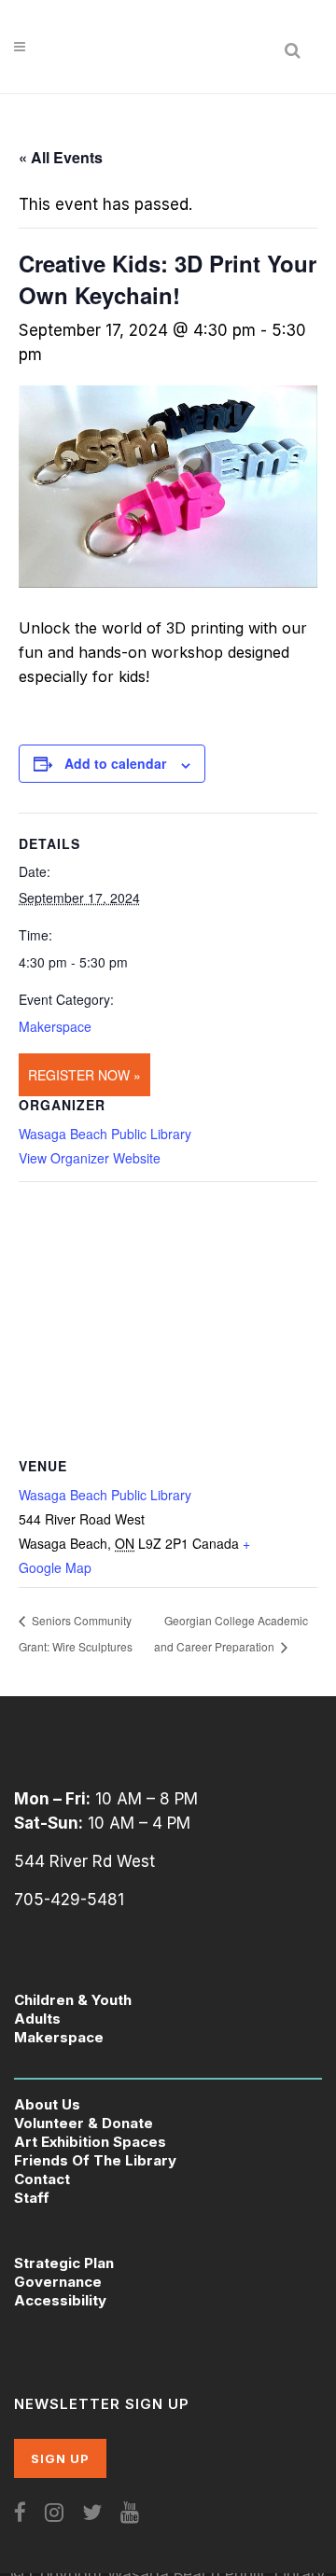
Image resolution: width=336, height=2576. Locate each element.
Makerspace (55, 1026)
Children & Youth (73, 2000)
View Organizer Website (90, 1158)
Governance (58, 2282)
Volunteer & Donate (84, 2123)
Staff (32, 2198)
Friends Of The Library (95, 2160)
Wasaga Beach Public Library (105, 1134)
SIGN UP (60, 2458)
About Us (47, 2104)
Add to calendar (115, 763)
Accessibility (60, 2300)
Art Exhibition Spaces (90, 2142)
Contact (42, 2179)
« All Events (61, 157)
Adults (37, 2019)
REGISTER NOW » (84, 1075)
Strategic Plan (64, 2263)
